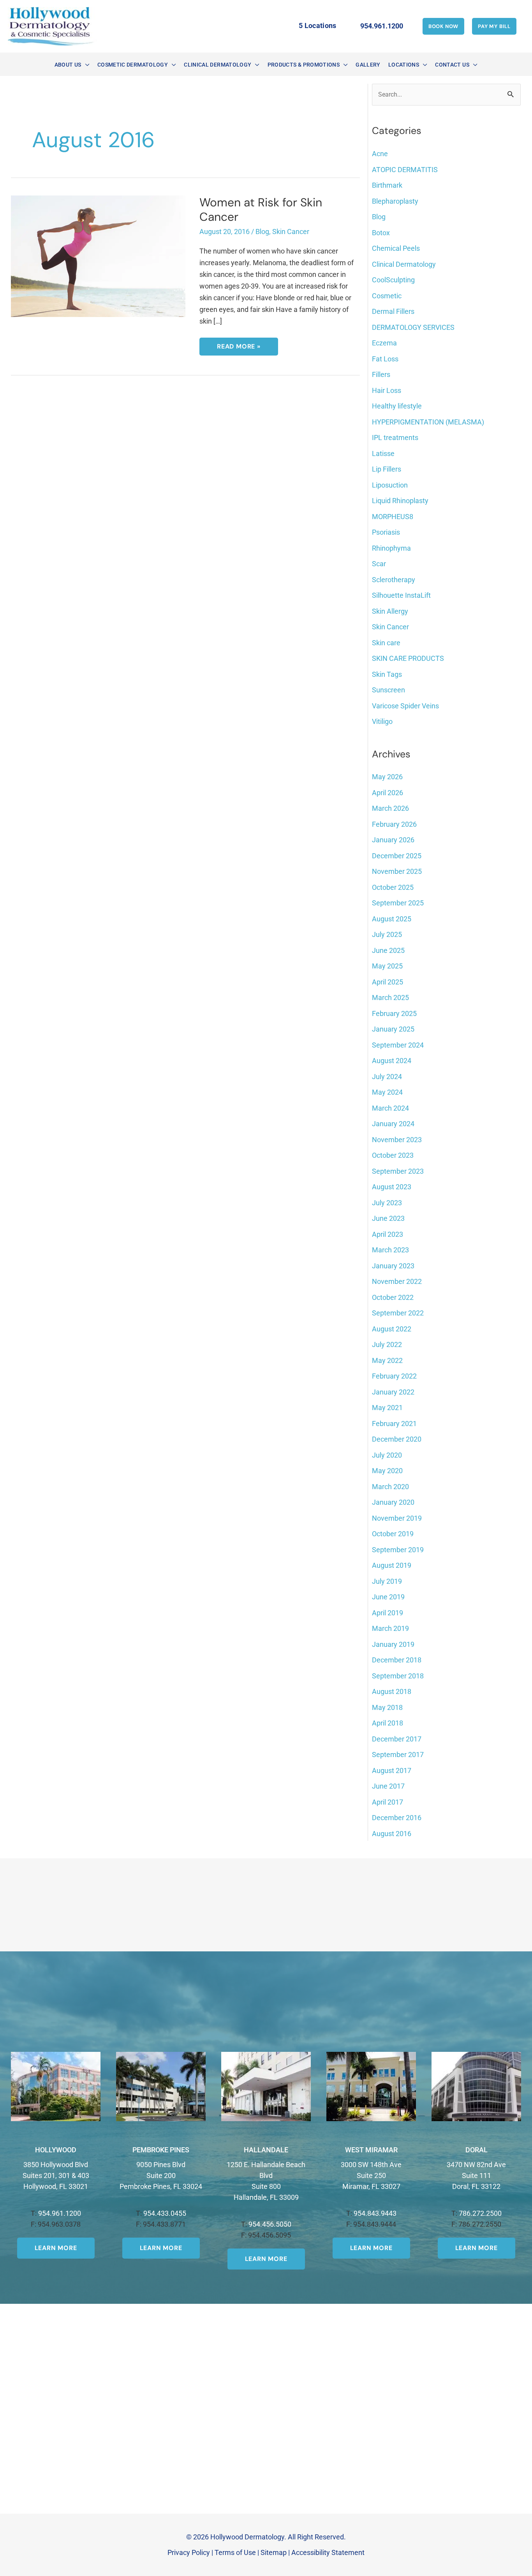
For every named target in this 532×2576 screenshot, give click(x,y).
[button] (443, 26)
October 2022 (393, 1297)
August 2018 (392, 1691)
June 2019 (388, 1597)
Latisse (383, 453)
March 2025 (390, 997)
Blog (262, 232)
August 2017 (392, 1770)
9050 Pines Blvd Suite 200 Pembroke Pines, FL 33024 (161, 2175)
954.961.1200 (60, 2213)
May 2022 (387, 1360)
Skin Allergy (390, 611)
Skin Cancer (291, 232)
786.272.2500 (480, 2213)
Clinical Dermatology (404, 264)
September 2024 (398, 1045)
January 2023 (393, 1266)
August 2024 (392, 1061)
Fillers (381, 374)
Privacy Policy (189, 2552)
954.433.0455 (165, 2213)
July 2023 (387, 1203)
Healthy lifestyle (397, 406)
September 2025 (398, 903)
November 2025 (397, 871)
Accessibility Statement (328, 2552)
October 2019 (393, 1534)
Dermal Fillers (393, 311)
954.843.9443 (375, 2213)
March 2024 (390, 1108)
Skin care (386, 643)
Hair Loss (387, 390)
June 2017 (388, 1786)
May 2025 (387, 966)
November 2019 (397, 1518)
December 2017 (397, 1739)
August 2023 (392, 1187)
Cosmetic (387, 296)
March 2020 (390, 1487)
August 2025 (392, 919)
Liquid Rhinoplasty (400, 501)
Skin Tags (387, 674)
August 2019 (392, 1565)
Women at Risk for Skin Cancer (261, 210)
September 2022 (398, 1313)
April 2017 (388, 1802)
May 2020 (387, 1471)
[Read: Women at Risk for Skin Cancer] (98, 256)
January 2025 (393, 1029)
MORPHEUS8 (393, 517)
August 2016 (392, 1834)
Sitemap (274, 2552)
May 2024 (387, 1092)
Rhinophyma (391, 548)
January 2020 (393, 1502)
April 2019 (388, 1613)
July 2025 (387, 934)
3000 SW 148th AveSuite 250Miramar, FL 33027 (371, 2175)
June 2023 (388, 1218)
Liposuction (390, 485)
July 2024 (387, 1077)
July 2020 (387, 1455)
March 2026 (390, 808)
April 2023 (388, 1234)
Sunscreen (388, 690)
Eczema (384, 343)
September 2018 (398, 1676)
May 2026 (387, 777)
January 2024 (393, 1124)
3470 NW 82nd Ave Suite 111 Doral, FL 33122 (476, 2175)
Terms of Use (235, 2552)
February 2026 (394, 824)
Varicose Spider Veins (405, 706)
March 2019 (390, 1628)
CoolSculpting (393, 280)
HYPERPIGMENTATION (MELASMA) (428, 422)
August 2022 (392, 1329)
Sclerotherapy (394, 580)
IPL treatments (395, 438)
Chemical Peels (396, 248)
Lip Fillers (387, 469)
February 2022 (394, 1376)
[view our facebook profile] (262, 26)
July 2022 (387, 1344)
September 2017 (398, 1755)
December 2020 (397, 1439)
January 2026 (393, 840)
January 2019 (393, 1644)
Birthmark (387, 185)
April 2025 (388, 982)
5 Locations (318, 26)
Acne (380, 154)
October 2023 (393, 1155)
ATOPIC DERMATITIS (405, 170)
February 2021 (394, 1424)
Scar (379, 564)
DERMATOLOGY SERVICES (413, 327)
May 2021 (387, 1408)
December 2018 (397, 1660)
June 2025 (388, 950)
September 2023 (398, 1171)
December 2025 (397, 856)
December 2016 (397, 1818)
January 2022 (393, 1392)
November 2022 (397, 1281)
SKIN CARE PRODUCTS (408, 658)
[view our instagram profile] (272, 26)
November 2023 (397, 1140)
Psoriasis (386, 532)
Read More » (239, 349)
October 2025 (393, 887)
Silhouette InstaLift (401, 595)
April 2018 (388, 1723)
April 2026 (388, 793)
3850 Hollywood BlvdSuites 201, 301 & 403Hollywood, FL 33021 (56, 2175)
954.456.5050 (270, 2224)
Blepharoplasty (395, 201)
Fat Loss (385, 359)
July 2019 (387, 1581)
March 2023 (390, 1250)
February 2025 (394, 1013)
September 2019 (398, 1550)
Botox (381, 233)
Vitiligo (382, 721)
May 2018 (387, 1707)
